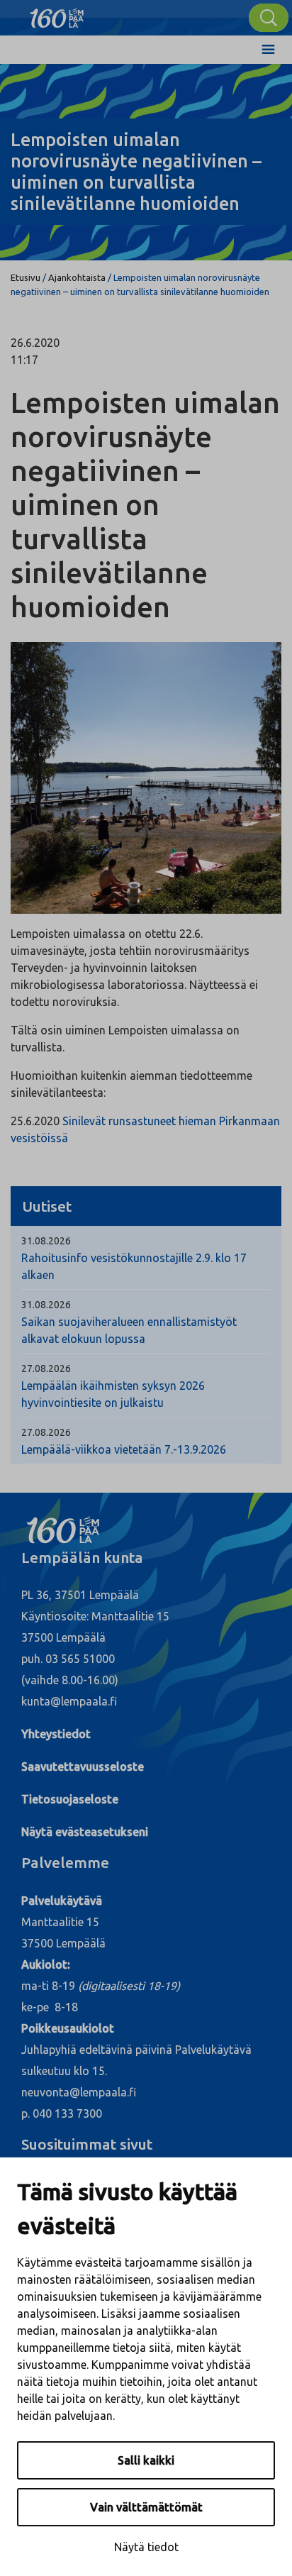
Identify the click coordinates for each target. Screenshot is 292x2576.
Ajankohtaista (77, 277)
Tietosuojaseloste (70, 1799)
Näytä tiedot (146, 2547)
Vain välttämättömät (146, 2507)
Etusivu (26, 277)
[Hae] (269, 18)
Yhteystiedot (56, 1734)
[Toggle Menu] (268, 50)
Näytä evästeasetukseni (85, 1832)
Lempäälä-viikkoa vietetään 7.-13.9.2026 (124, 1449)
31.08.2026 (46, 1241)
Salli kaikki (146, 2460)
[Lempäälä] (57, 14)
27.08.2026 (46, 1369)
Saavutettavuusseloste (83, 1767)
